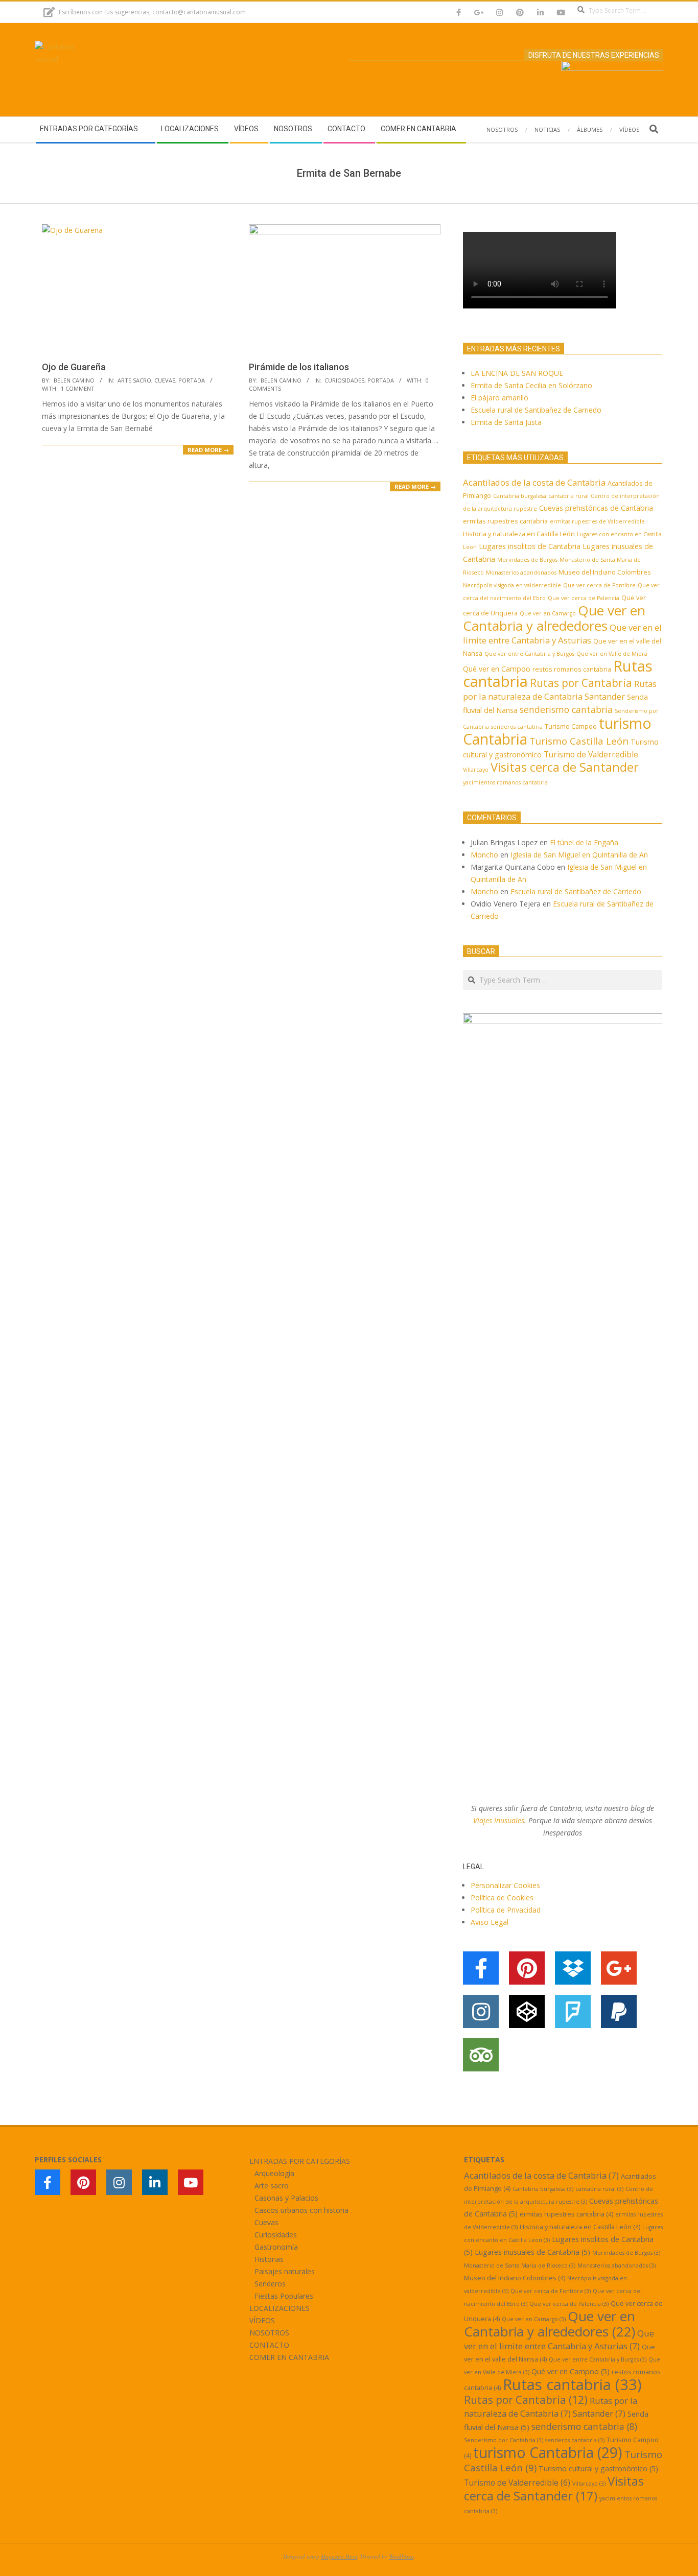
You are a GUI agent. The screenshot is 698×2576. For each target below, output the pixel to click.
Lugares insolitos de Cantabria (530, 546)
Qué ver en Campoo (497, 669)
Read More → (208, 450)
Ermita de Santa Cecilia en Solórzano (531, 385)
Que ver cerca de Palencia (584, 598)
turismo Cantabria (548, 2452)
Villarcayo (476, 770)
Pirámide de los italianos (299, 367)
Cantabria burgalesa (520, 496)
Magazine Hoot (339, 2556)
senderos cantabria (517, 727)
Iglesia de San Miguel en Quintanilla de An (580, 855)
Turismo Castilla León (579, 741)
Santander (605, 696)
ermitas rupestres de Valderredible (597, 521)
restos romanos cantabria (572, 669)
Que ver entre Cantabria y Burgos (529, 654)
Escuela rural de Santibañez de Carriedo (536, 410)
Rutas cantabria (572, 2384)
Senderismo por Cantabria (504, 2440)
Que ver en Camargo (548, 613)
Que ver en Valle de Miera (612, 654)
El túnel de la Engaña (584, 842)
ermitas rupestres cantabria (505, 521)
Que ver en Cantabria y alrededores (554, 618)
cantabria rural (568, 496)
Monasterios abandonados (521, 573)
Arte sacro (134, 380)
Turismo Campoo (571, 726)
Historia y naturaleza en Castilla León (519, 534)
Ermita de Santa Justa (506, 422)
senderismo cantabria (566, 709)
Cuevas (165, 380)
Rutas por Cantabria (581, 683)
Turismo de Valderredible (591, 754)
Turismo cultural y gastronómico (598, 2468)
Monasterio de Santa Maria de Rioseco (520, 2265)
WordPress (401, 2556)
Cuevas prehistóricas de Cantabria (596, 508)
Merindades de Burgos (527, 560)
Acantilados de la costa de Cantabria (534, 482)
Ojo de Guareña (74, 367)
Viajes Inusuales (499, 1820)
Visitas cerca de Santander (565, 767)
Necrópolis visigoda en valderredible (512, 585)
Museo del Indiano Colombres (605, 572)
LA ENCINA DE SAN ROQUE (517, 373)
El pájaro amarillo (499, 398)
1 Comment (78, 388)
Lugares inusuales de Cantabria (532, 2252)
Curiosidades (344, 380)
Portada (192, 380)
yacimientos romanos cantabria (505, 782)
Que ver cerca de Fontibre (599, 585)
